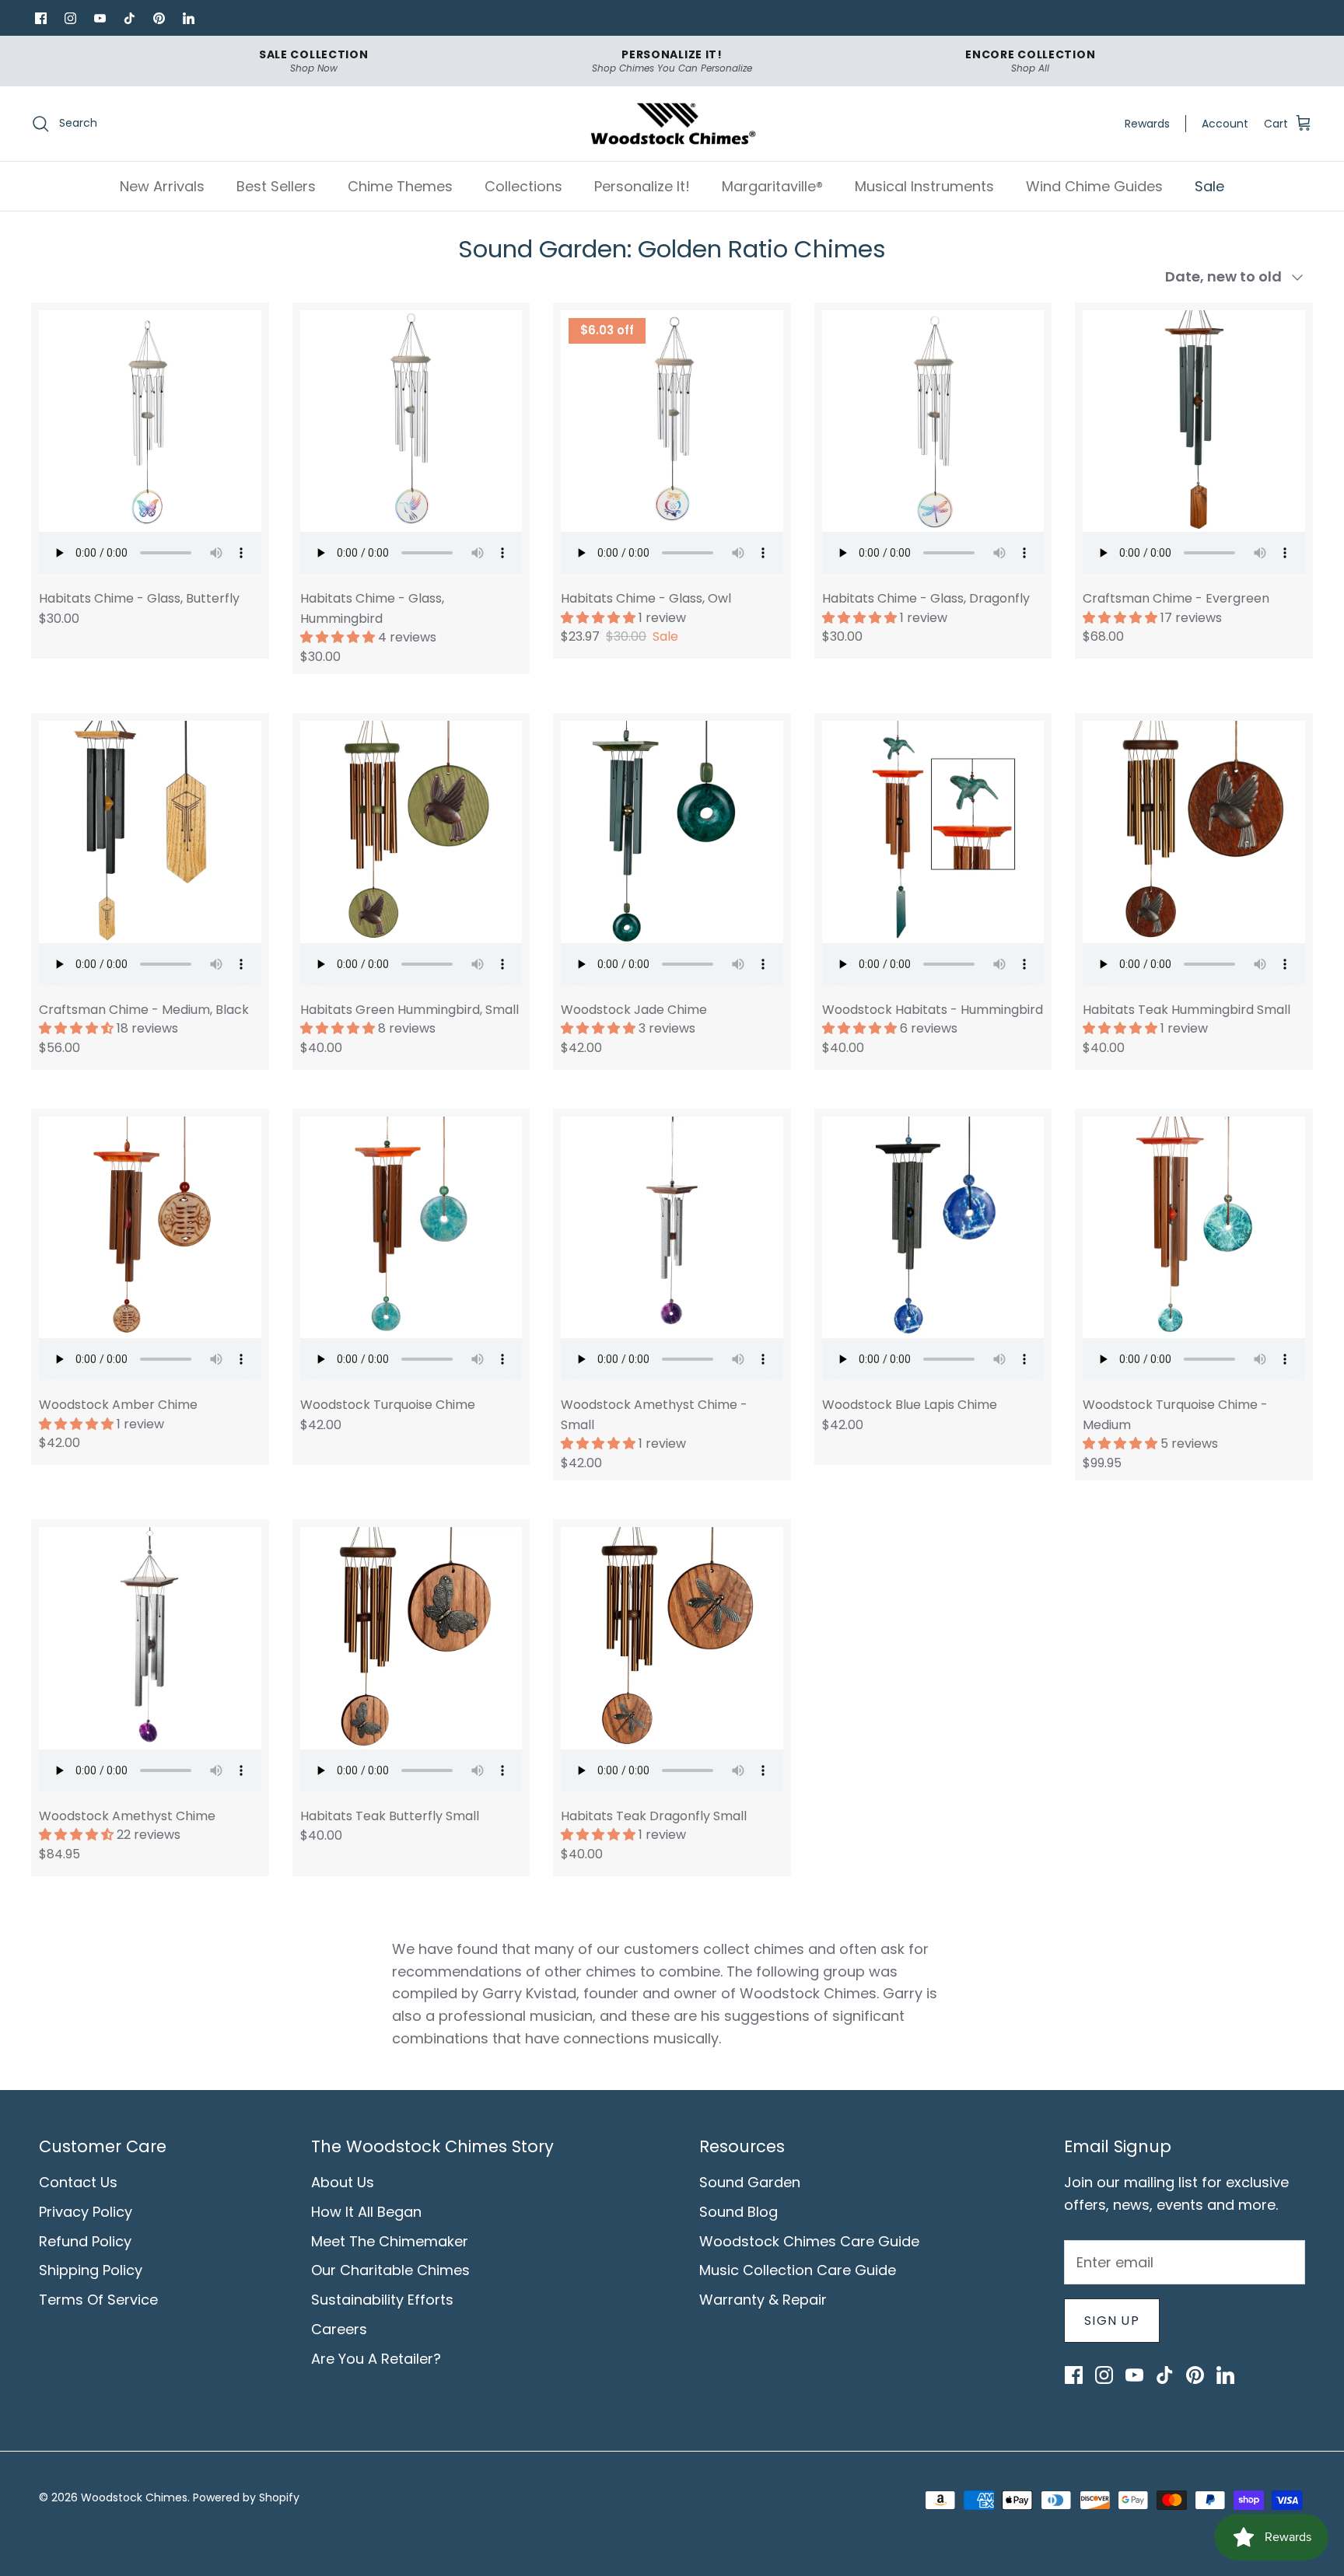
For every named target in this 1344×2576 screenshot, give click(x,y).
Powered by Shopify (246, 2497)
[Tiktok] (129, 18)
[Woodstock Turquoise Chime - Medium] (1194, 1228)
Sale (1209, 186)
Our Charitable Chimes (390, 2270)
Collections (523, 186)
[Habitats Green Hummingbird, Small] (411, 832)
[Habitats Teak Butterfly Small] (411, 1638)
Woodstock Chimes (134, 2497)
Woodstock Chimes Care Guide (809, 2241)
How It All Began (366, 2212)
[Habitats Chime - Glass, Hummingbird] (411, 421)
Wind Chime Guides (1094, 186)
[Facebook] (40, 18)
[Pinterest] (159, 18)
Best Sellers (276, 186)
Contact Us (78, 2182)
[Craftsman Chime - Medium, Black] (150, 832)
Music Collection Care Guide (798, 2270)
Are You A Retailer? (376, 2359)
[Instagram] (70, 18)
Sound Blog (738, 2212)
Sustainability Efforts (382, 2300)
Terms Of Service (98, 2300)
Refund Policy (85, 2241)
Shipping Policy (91, 2270)
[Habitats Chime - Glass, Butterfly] (150, 421)
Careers (339, 2329)
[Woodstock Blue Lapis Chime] (933, 1228)
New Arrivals (162, 186)
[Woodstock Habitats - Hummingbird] (933, 832)
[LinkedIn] (188, 18)
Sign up (1112, 2321)
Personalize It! (642, 186)
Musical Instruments (924, 186)
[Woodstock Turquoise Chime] (411, 1228)
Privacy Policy (86, 2212)
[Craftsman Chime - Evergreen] (1194, 421)
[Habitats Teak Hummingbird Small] (1194, 832)
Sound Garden (750, 2182)
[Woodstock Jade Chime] (672, 832)
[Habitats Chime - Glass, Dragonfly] (933, 421)
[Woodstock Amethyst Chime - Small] (672, 1228)
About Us (343, 2182)
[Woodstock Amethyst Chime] (150, 1638)
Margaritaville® (772, 186)
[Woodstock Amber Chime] (150, 1228)
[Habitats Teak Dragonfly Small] (672, 1638)
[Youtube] (100, 18)
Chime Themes (400, 186)
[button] (339, 637)
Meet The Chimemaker (390, 2241)
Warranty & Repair (763, 2300)
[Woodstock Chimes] (672, 124)
